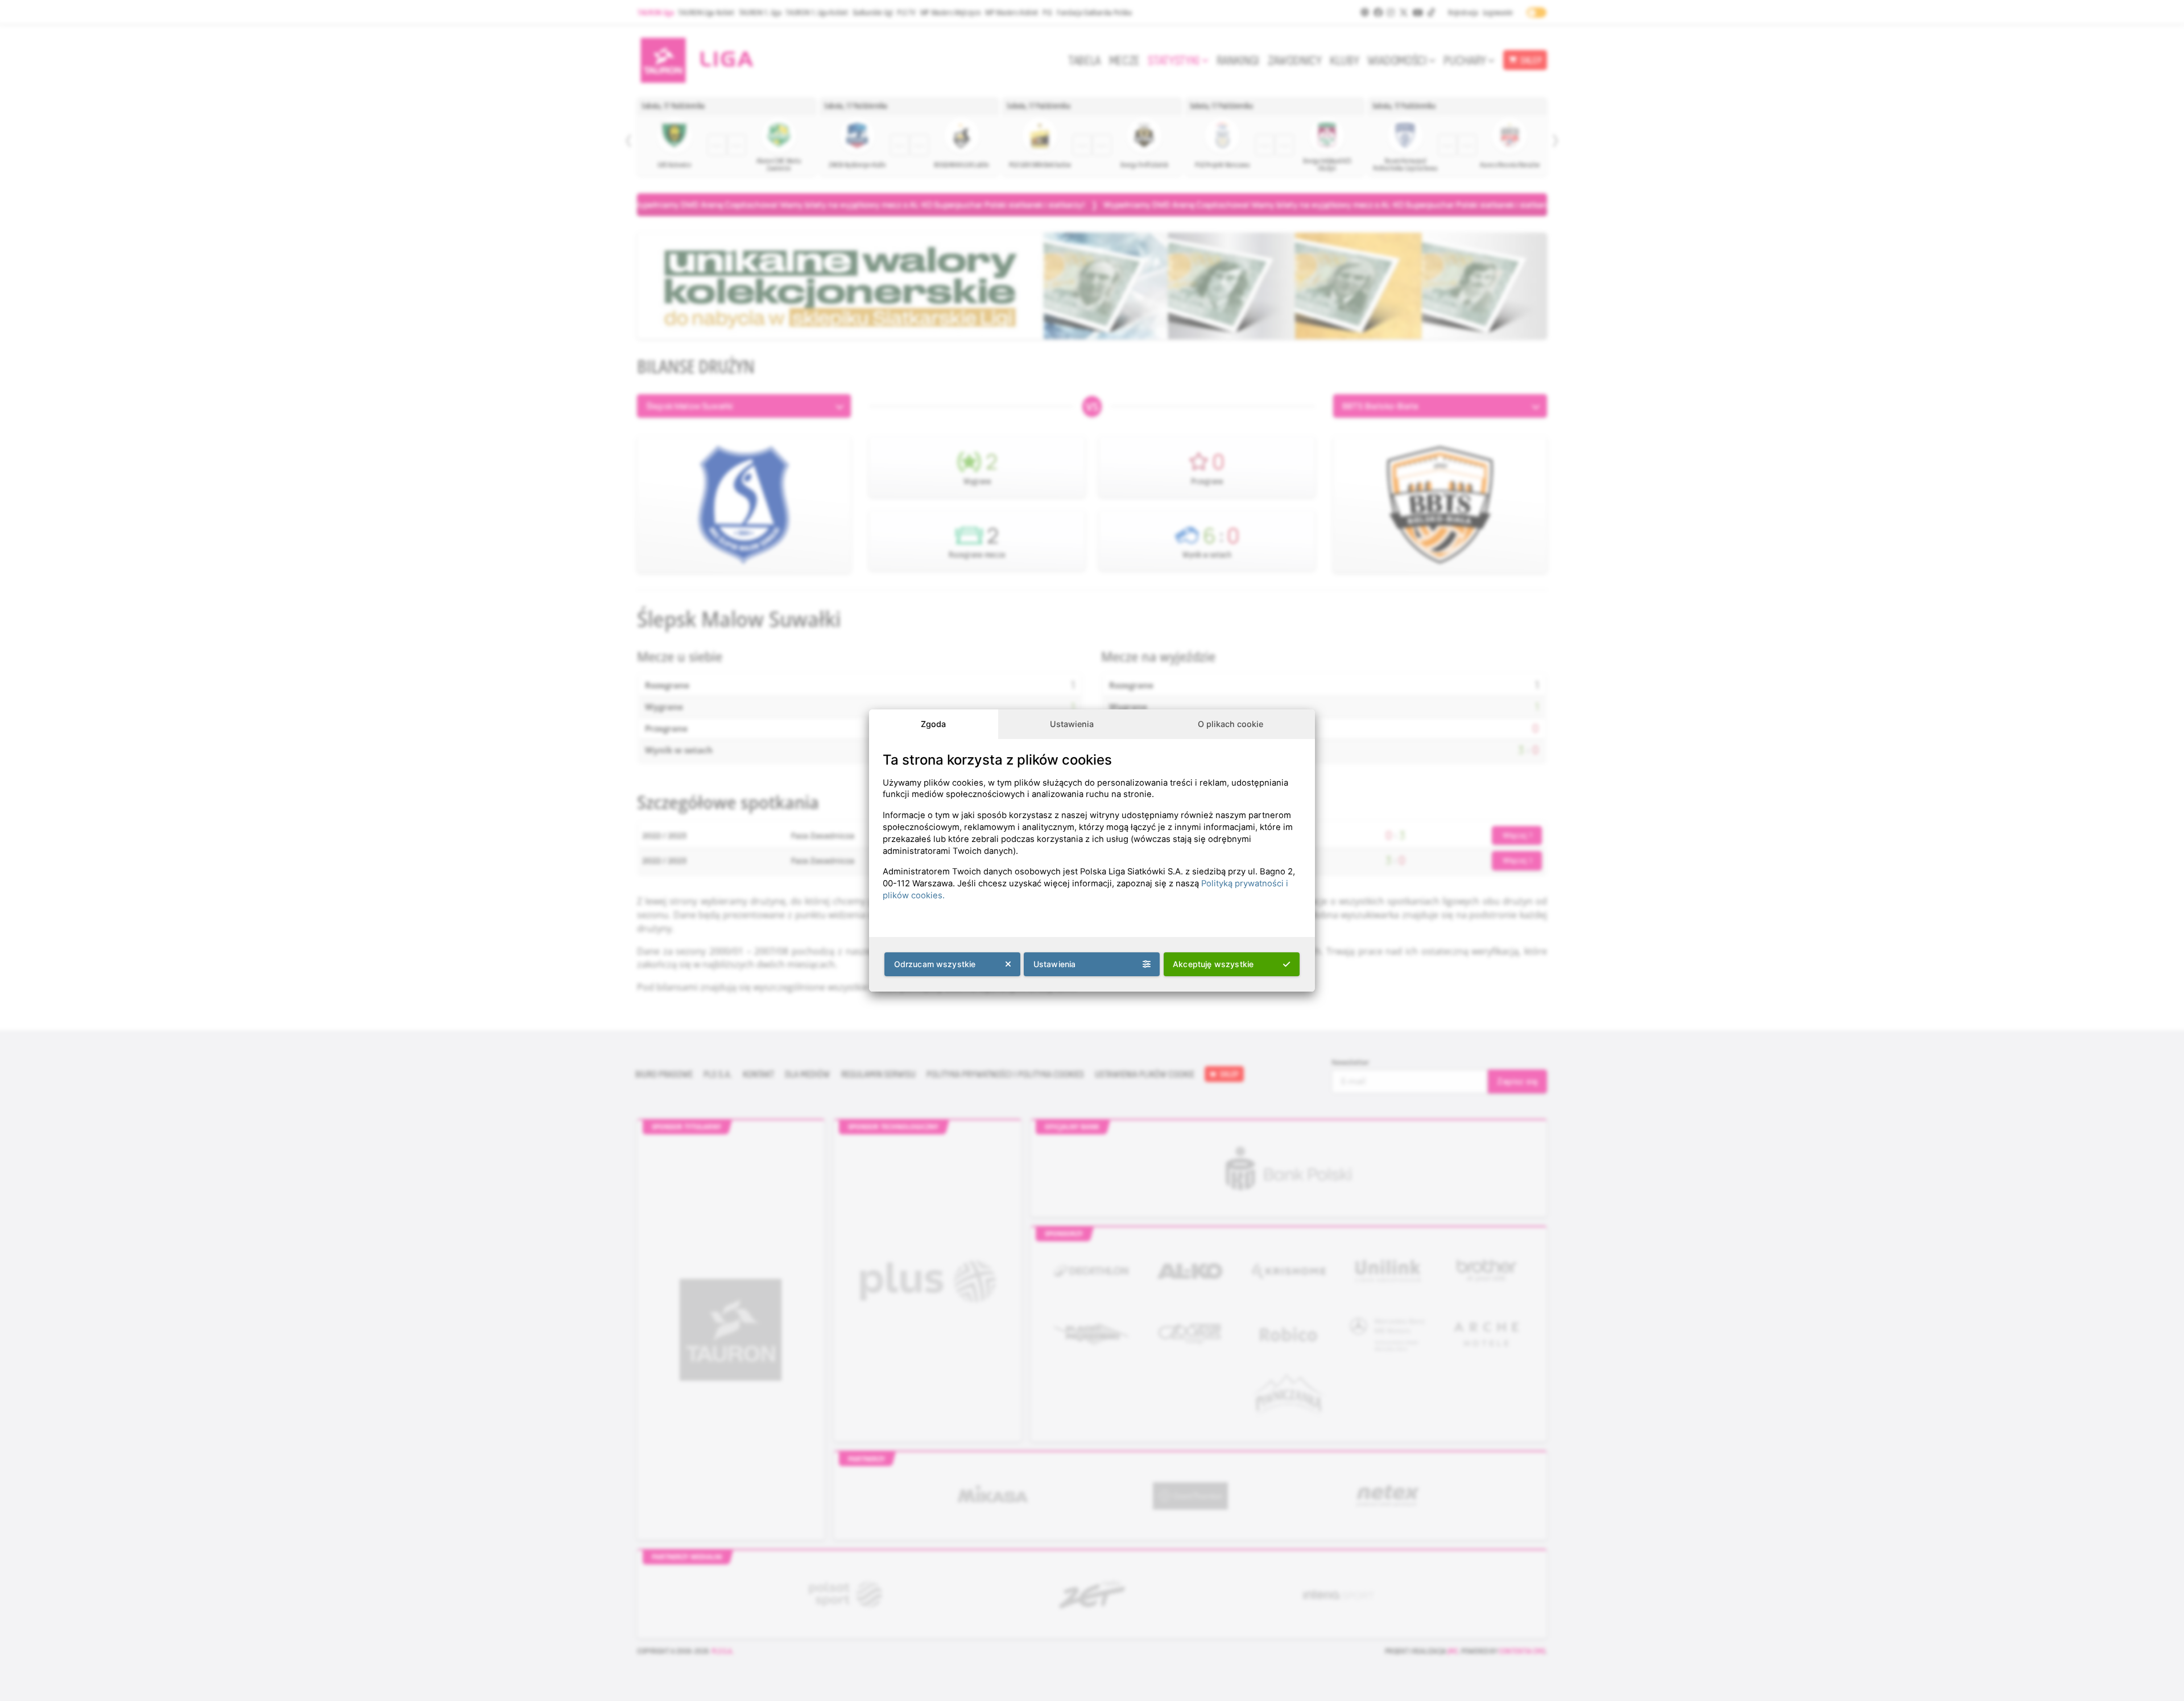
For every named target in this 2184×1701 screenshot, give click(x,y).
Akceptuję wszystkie (1213, 964)
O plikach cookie (1230, 724)
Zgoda (933, 724)
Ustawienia (1072, 724)
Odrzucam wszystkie (935, 964)
